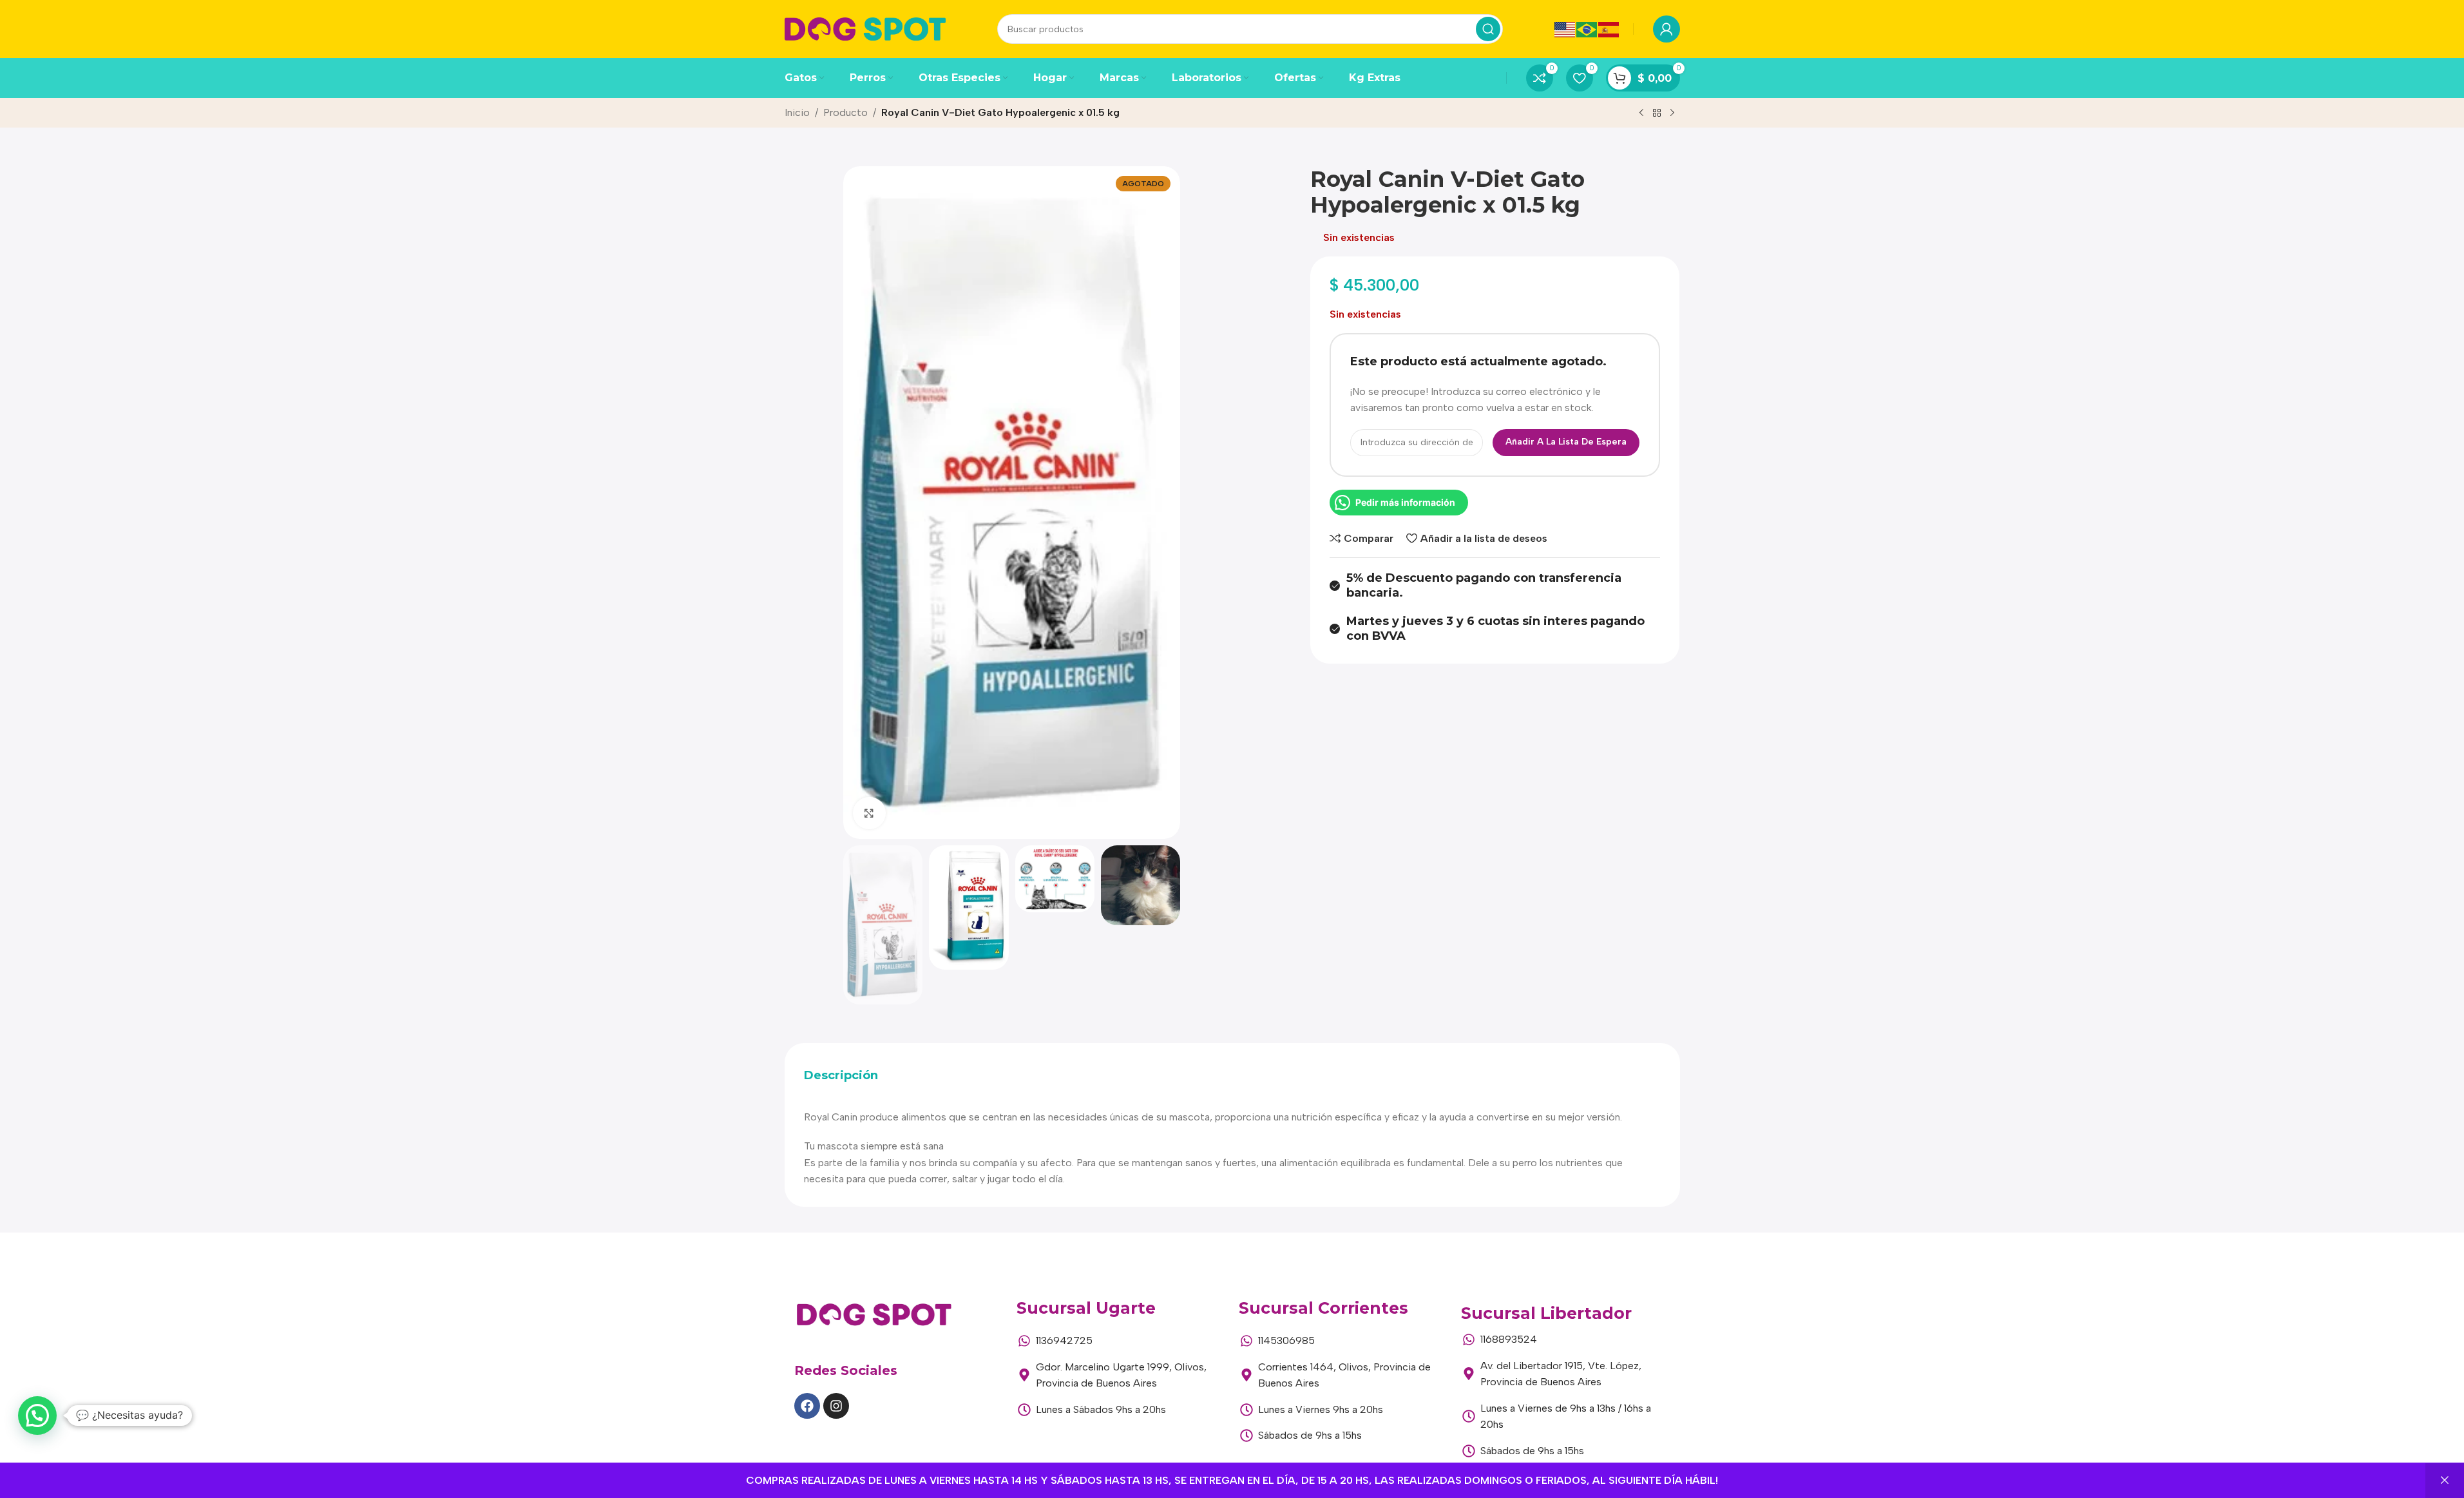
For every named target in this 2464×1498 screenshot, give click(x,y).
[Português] (1587, 29)
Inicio (797, 112)
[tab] (841, 1076)
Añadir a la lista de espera (1566, 442)
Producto (845, 112)
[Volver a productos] (1657, 113)
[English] (1565, 29)
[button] (37, 1416)
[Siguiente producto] (1672, 113)
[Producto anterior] (1641, 113)
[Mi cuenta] (1667, 29)
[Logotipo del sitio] (865, 28)
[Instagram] (836, 1406)
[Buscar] (1488, 29)
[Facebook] (807, 1406)
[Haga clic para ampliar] (869, 813)
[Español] (1609, 29)
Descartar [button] (2445, 1481)
